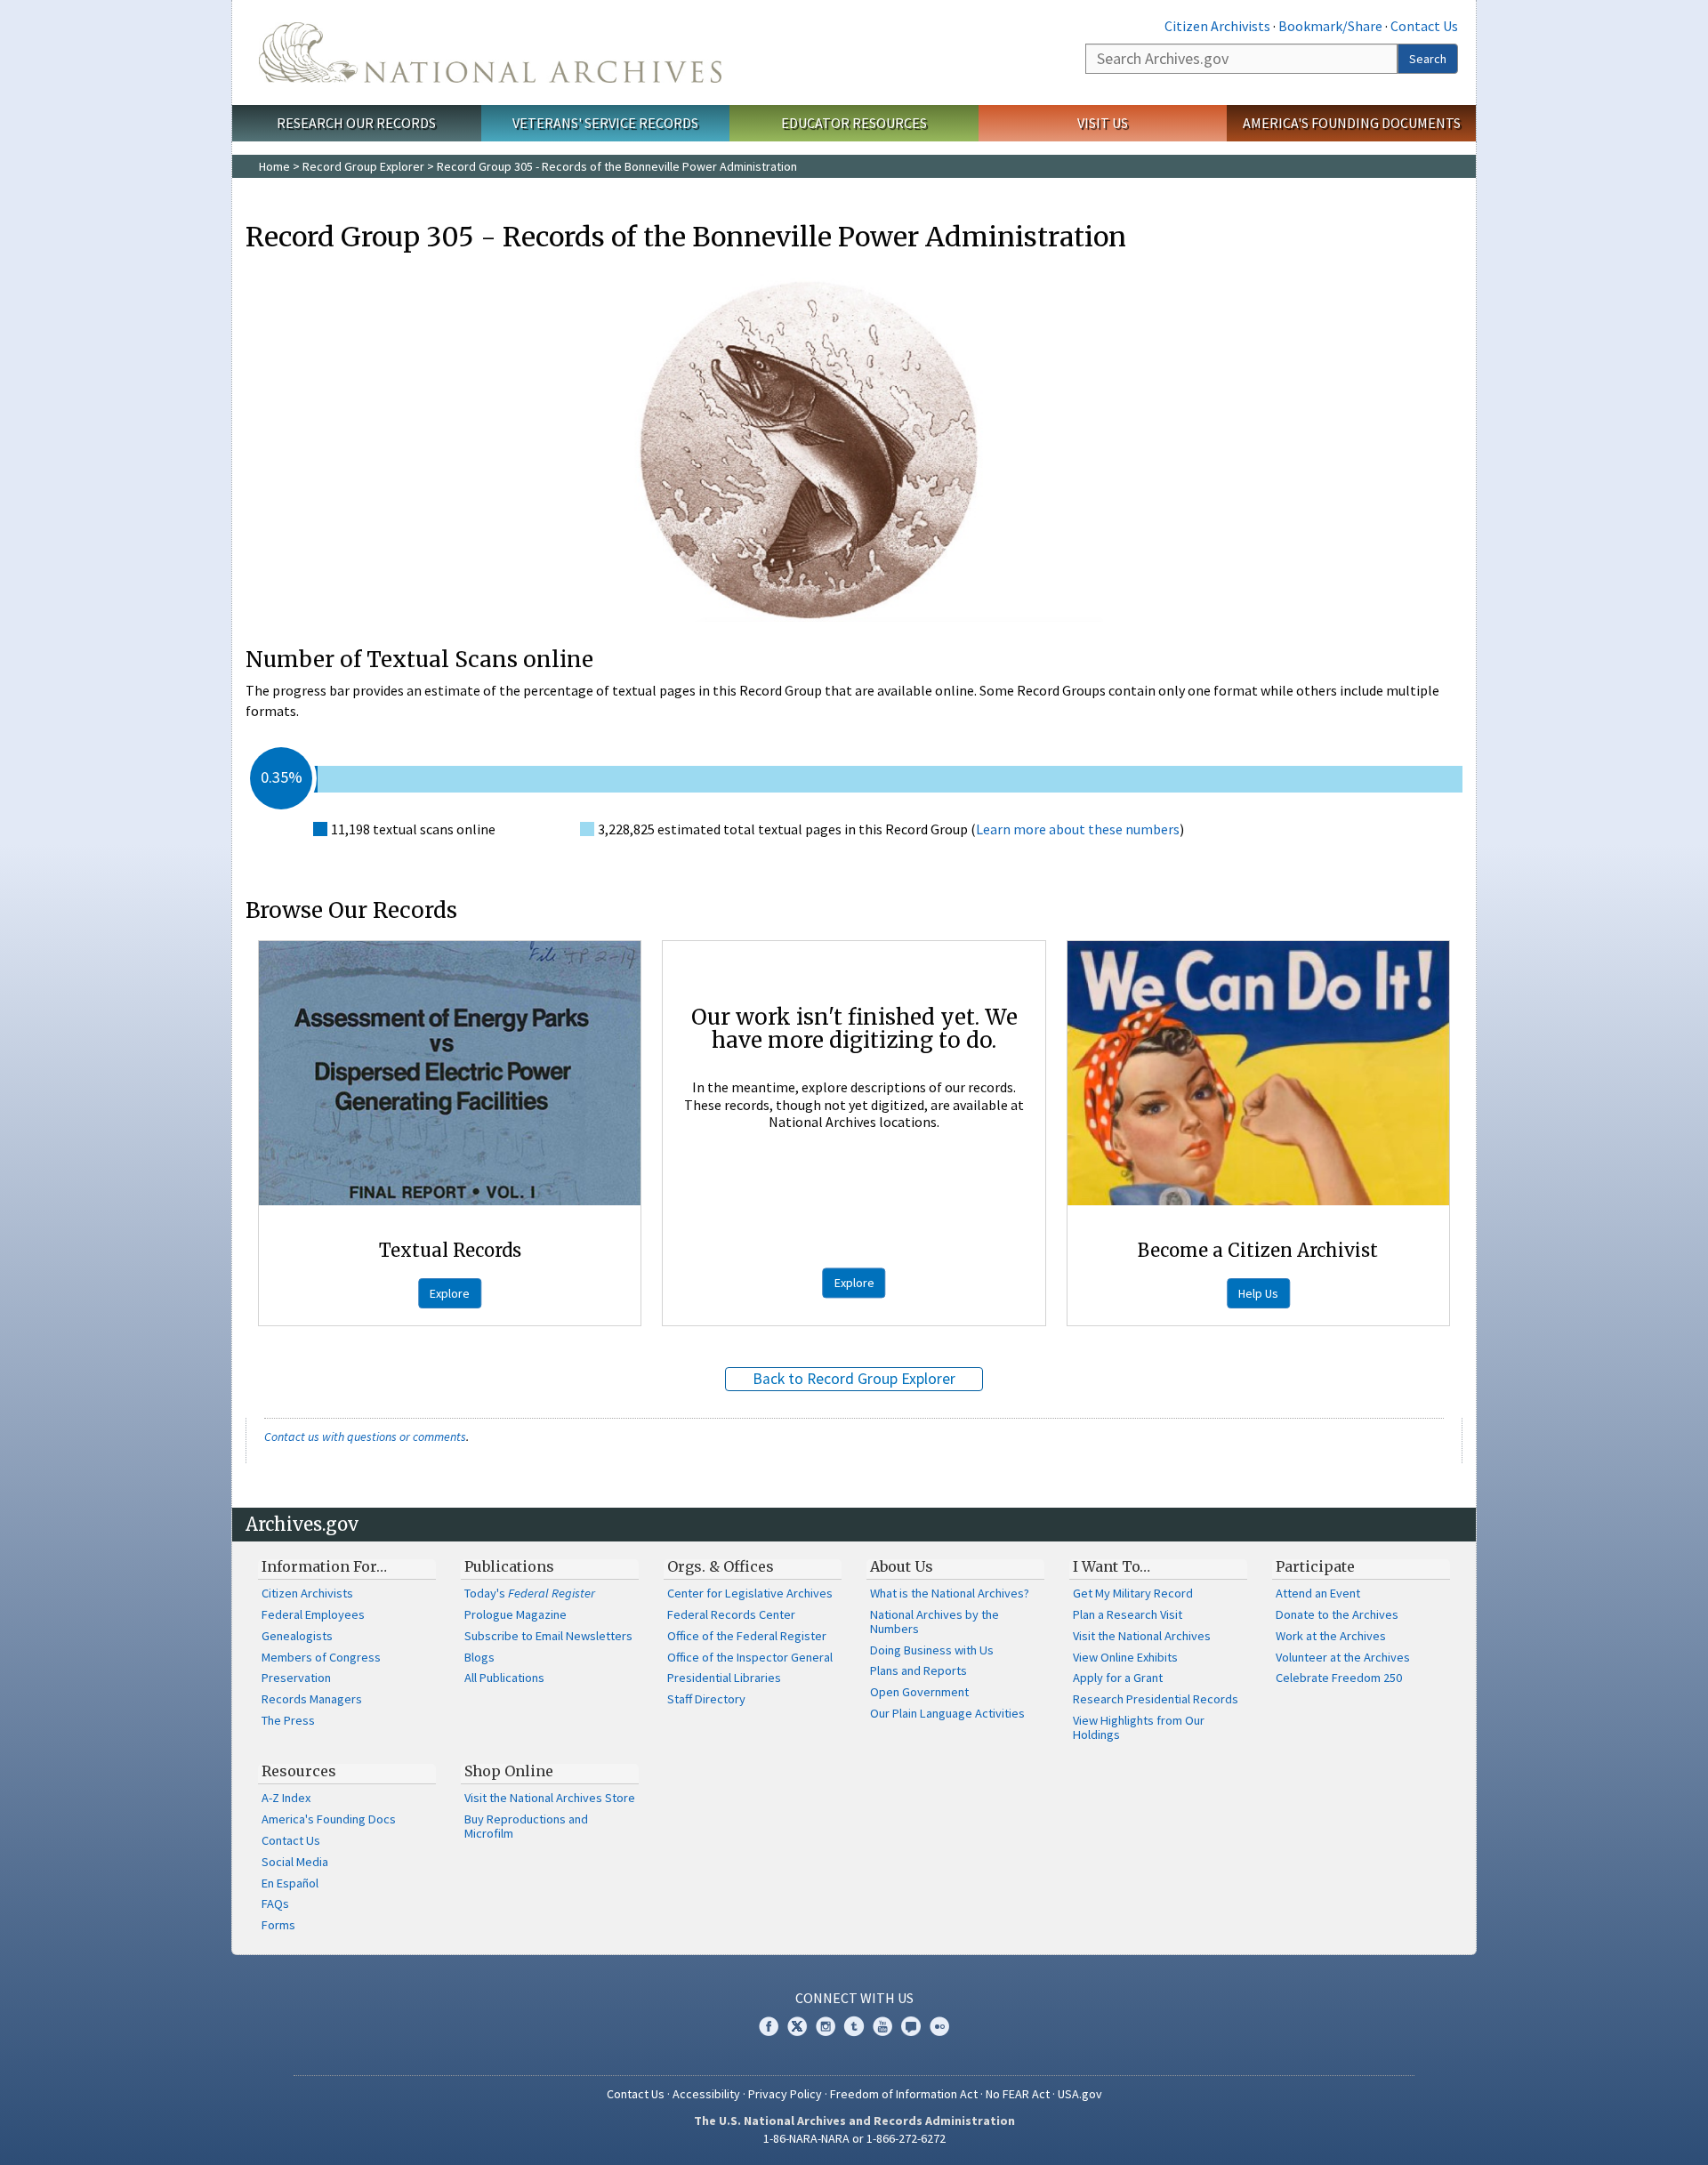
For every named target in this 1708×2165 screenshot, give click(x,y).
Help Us (1258, 1293)
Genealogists (297, 1636)
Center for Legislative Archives (750, 1593)
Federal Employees (313, 1614)
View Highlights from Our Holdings (1139, 1727)
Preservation (296, 1678)
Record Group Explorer (363, 166)
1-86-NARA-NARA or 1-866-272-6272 (854, 2138)
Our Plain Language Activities (947, 1713)
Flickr (939, 2026)
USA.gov (1080, 2094)
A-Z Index (286, 1798)
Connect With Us (854, 1998)
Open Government (919, 1692)
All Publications (504, 1678)
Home (274, 166)
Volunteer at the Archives (1343, 1657)
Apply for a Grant (1118, 1678)
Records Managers (312, 1699)
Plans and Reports (918, 1670)
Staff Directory (706, 1699)
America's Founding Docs (329, 1819)
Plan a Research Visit (1128, 1614)
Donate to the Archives (1337, 1614)
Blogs (479, 1657)
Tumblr (854, 2026)
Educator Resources (854, 123)
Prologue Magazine (516, 1614)
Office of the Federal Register (747, 1636)
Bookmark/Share (1330, 26)
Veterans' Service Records (605, 123)
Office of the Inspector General (750, 1657)
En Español (290, 1883)
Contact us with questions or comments (365, 1437)
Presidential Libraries (724, 1678)
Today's (530, 1593)
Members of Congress (321, 1657)
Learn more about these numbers (1078, 829)
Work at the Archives (1331, 1636)
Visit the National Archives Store (550, 1798)
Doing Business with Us (932, 1650)
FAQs (275, 1903)
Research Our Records (356, 123)
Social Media (295, 1862)
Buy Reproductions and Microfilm (526, 1826)
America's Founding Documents (1352, 123)
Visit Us (1103, 123)
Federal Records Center (731, 1614)
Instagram (826, 2026)
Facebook (769, 2026)
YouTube (882, 2026)
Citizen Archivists (1217, 26)
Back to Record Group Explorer (854, 1379)
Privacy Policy (785, 2094)
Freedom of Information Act (904, 2094)
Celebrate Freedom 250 (1339, 1678)
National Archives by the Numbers (935, 1622)
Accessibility (706, 2094)
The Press (288, 1720)
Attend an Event (1318, 1593)
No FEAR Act (1018, 2094)
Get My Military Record (1133, 1593)
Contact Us (1424, 26)
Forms (278, 1925)
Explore (450, 1293)
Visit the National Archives (1142, 1636)
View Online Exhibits (1125, 1657)
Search (1428, 59)
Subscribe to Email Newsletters (548, 1636)
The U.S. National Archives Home (490, 52)
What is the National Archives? (950, 1593)
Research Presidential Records (1156, 1699)
